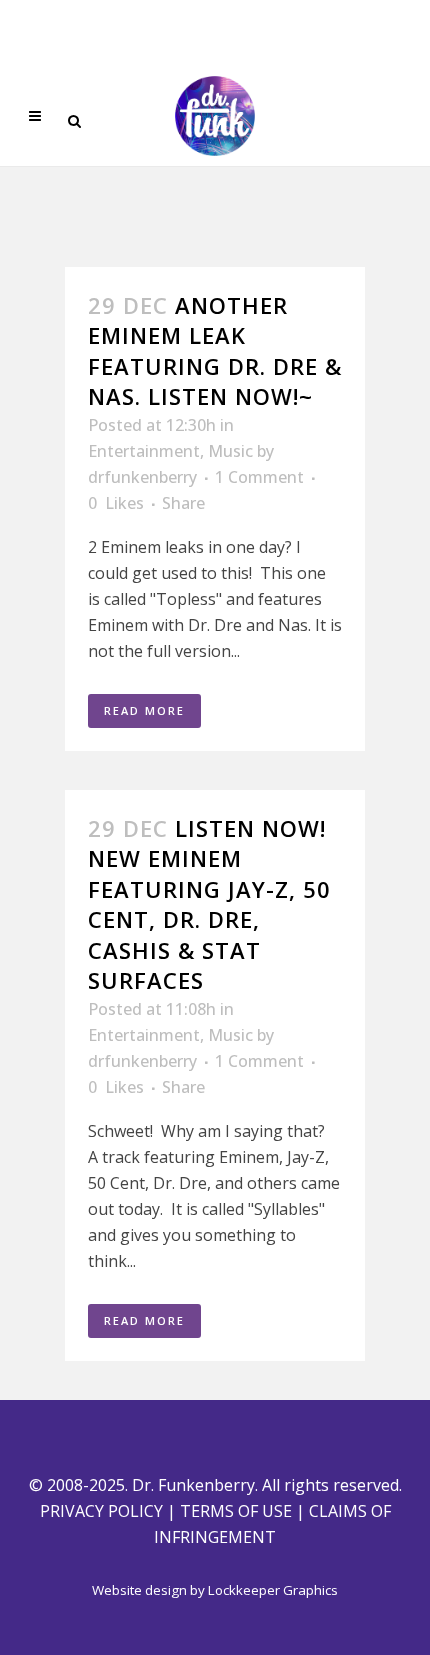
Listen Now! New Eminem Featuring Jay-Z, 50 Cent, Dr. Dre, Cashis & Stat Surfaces (209, 904)
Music (230, 451)
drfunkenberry (142, 477)
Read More (144, 710)
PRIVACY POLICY (101, 1511)
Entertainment (144, 451)
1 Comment (259, 477)
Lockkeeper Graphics (273, 1590)
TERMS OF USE (236, 1511)
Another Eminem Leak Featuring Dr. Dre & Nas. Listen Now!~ (215, 350)
